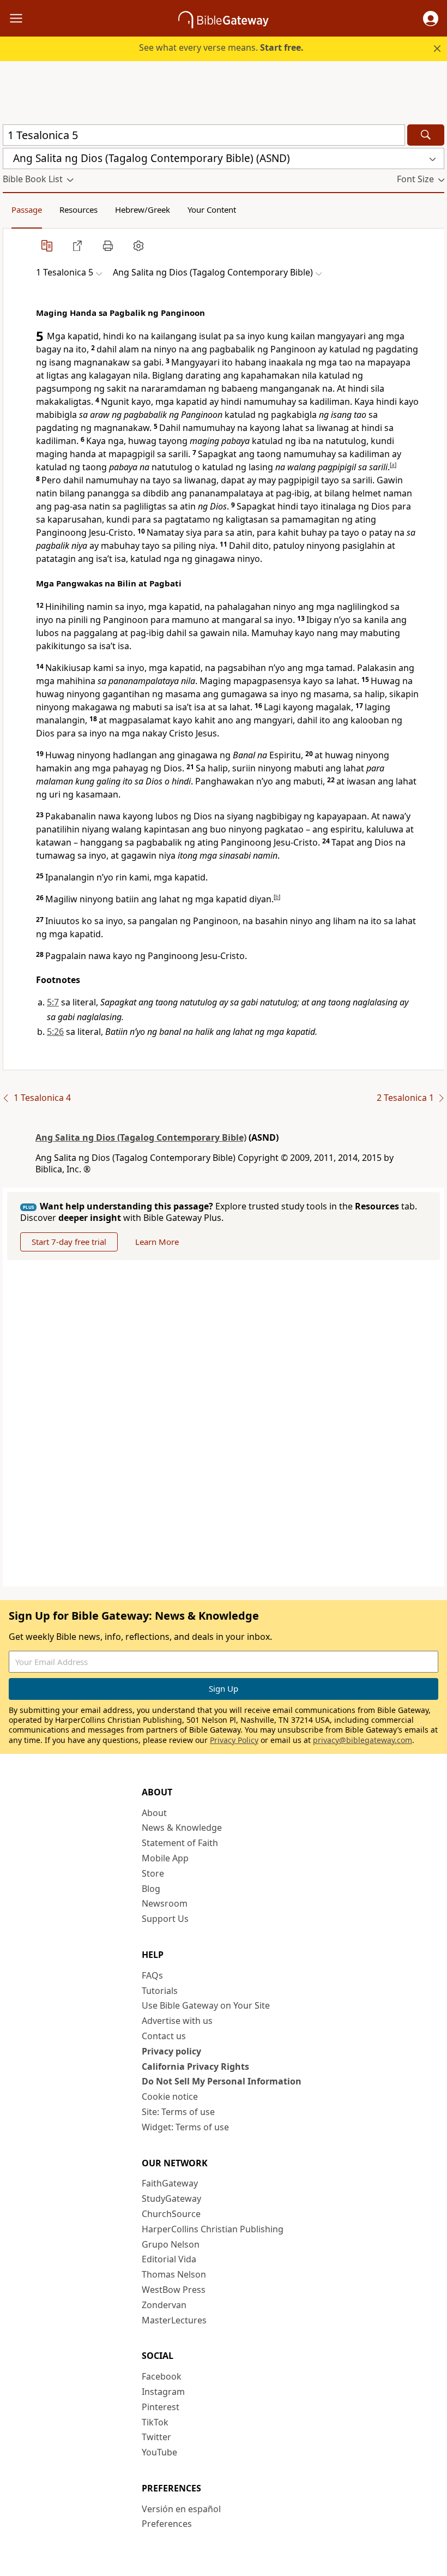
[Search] (426, 135)
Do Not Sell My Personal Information (222, 2081)
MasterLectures (174, 2320)
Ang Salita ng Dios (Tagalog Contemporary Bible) (141, 1137)
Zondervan (164, 2305)
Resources (78, 209)
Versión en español (181, 2509)
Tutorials (160, 1991)
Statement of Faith (180, 1843)
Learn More (157, 1242)
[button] (431, 19)
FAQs (152, 1975)
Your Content (212, 209)
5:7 (53, 1002)
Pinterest (161, 2407)
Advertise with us (177, 2021)
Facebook (162, 2376)
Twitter (156, 2437)
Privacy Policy (234, 1740)
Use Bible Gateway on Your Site (206, 2005)
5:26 (55, 1032)
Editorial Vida (169, 2259)
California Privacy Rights (195, 2066)
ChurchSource (171, 2214)
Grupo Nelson (171, 2244)
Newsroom (165, 1903)
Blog (151, 1889)
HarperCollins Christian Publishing (213, 2229)
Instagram (163, 2392)
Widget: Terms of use (185, 2127)
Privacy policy (171, 2051)
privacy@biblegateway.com (363, 1740)
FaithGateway (170, 2183)
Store (153, 1873)
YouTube (159, 2452)
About (154, 1813)
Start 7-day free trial (69, 1242)
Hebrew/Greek (143, 209)
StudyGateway (171, 2198)
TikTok (155, 2422)
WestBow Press (174, 2290)
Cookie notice (170, 2096)
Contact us (164, 2036)
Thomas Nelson (174, 2274)
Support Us (165, 1919)
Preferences (167, 2524)
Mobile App (165, 1858)
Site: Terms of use (178, 2112)
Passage (27, 209)
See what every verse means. (221, 47)
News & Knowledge (182, 1828)
